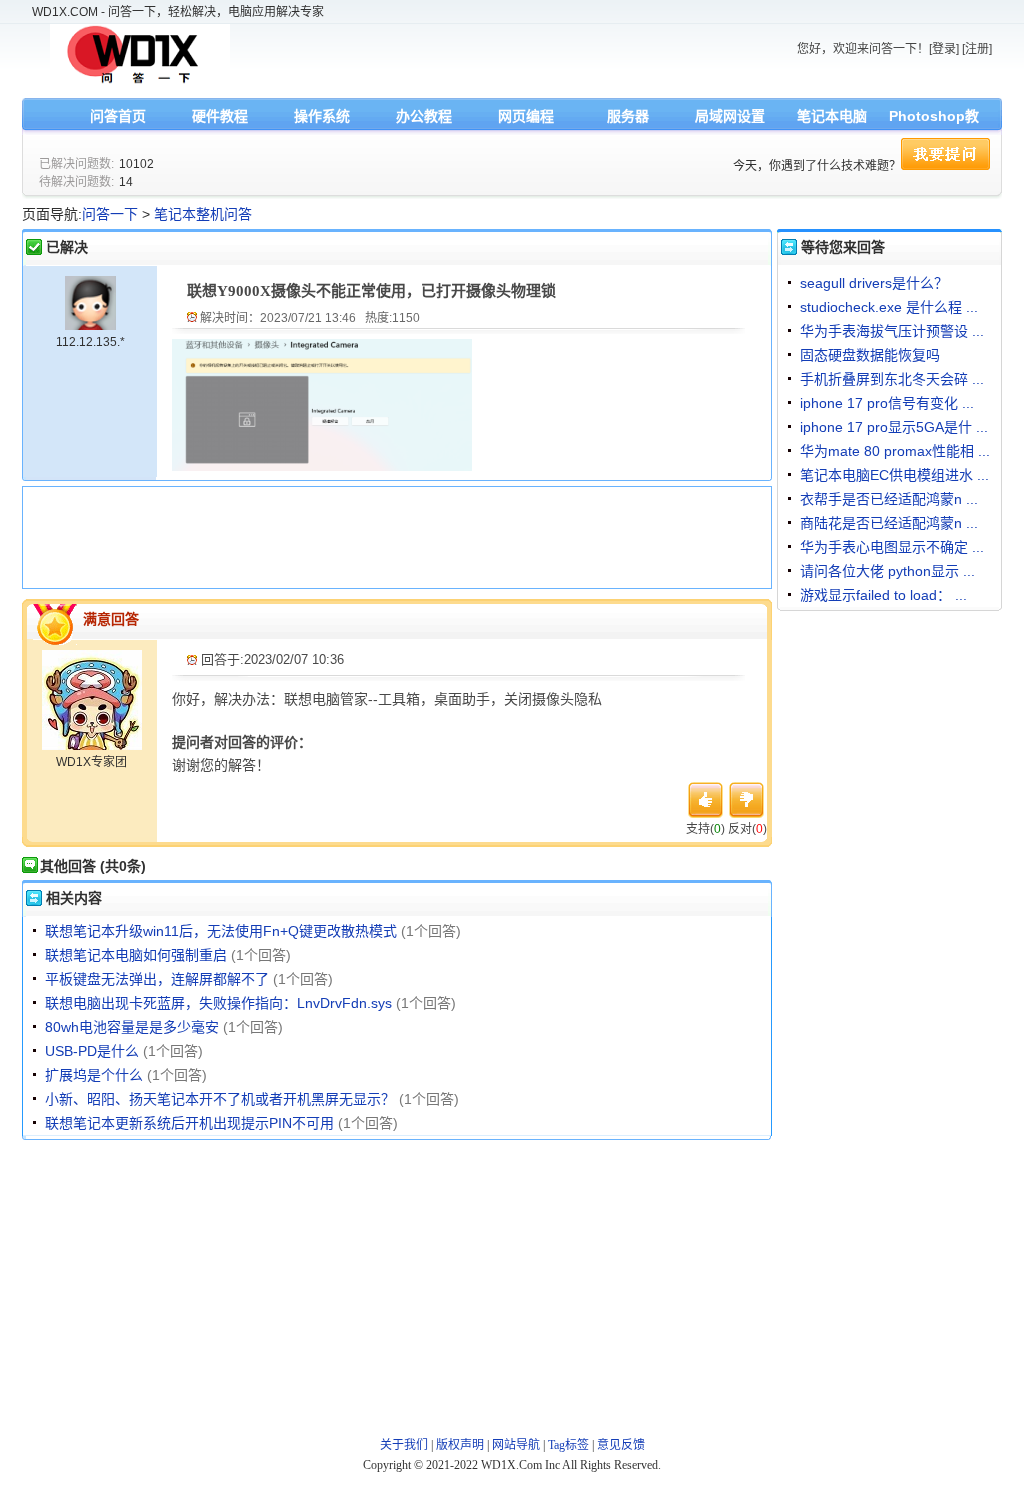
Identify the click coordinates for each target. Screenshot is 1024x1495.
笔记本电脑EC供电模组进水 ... (894, 475)
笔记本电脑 (832, 116)
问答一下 (110, 214)
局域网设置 (730, 116)
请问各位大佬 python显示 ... (887, 571)
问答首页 (118, 116)
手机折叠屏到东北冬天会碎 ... (892, 379)
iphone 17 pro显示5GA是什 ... (894, 427)
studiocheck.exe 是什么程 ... (889, 307)
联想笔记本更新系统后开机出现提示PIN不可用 (189, 1123)
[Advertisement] (392, 535)
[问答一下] (140, 82)
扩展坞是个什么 (94, 1075)
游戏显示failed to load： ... (883, 595)
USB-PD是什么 (92, 1051)
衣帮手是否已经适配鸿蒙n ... (889, 499)
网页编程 (526, 116)
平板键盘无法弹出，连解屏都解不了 (157, 979)
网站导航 (516, 1445)
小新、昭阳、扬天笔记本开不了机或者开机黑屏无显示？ (220, 1099)
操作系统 (322, 116)
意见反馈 (621, 1445)
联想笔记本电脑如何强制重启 (136, 955)
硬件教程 (220, 116)
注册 (977, 49)
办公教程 (424, 116)
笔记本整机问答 (203, 214)
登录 (944, 49)
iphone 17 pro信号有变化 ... (887, 403)
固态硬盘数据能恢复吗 (870, 355)
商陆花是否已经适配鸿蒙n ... (889, 523)
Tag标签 (568, 1445)
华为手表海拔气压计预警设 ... (892, 331)
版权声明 (460, 1445)
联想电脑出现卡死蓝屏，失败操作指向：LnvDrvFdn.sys (218, 1003)
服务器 (628, 116)
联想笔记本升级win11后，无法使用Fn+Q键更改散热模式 (221, 931)
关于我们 (404, 1445)
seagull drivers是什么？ (874, 283)
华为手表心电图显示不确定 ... (892, 547)
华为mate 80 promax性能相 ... (895, 451)
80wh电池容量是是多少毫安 (132, 1027)
